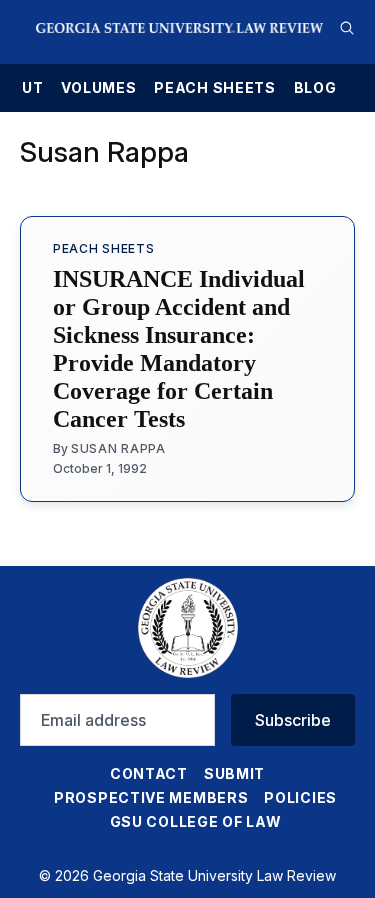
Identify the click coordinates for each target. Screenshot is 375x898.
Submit (234, 773)
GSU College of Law (196, 821)
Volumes (98, 88)
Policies (300, 797)
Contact (149, 773)
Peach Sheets (214, 88)
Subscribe (293, 720)
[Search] (347, 28)
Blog (315, 88)
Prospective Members (151, 797)
